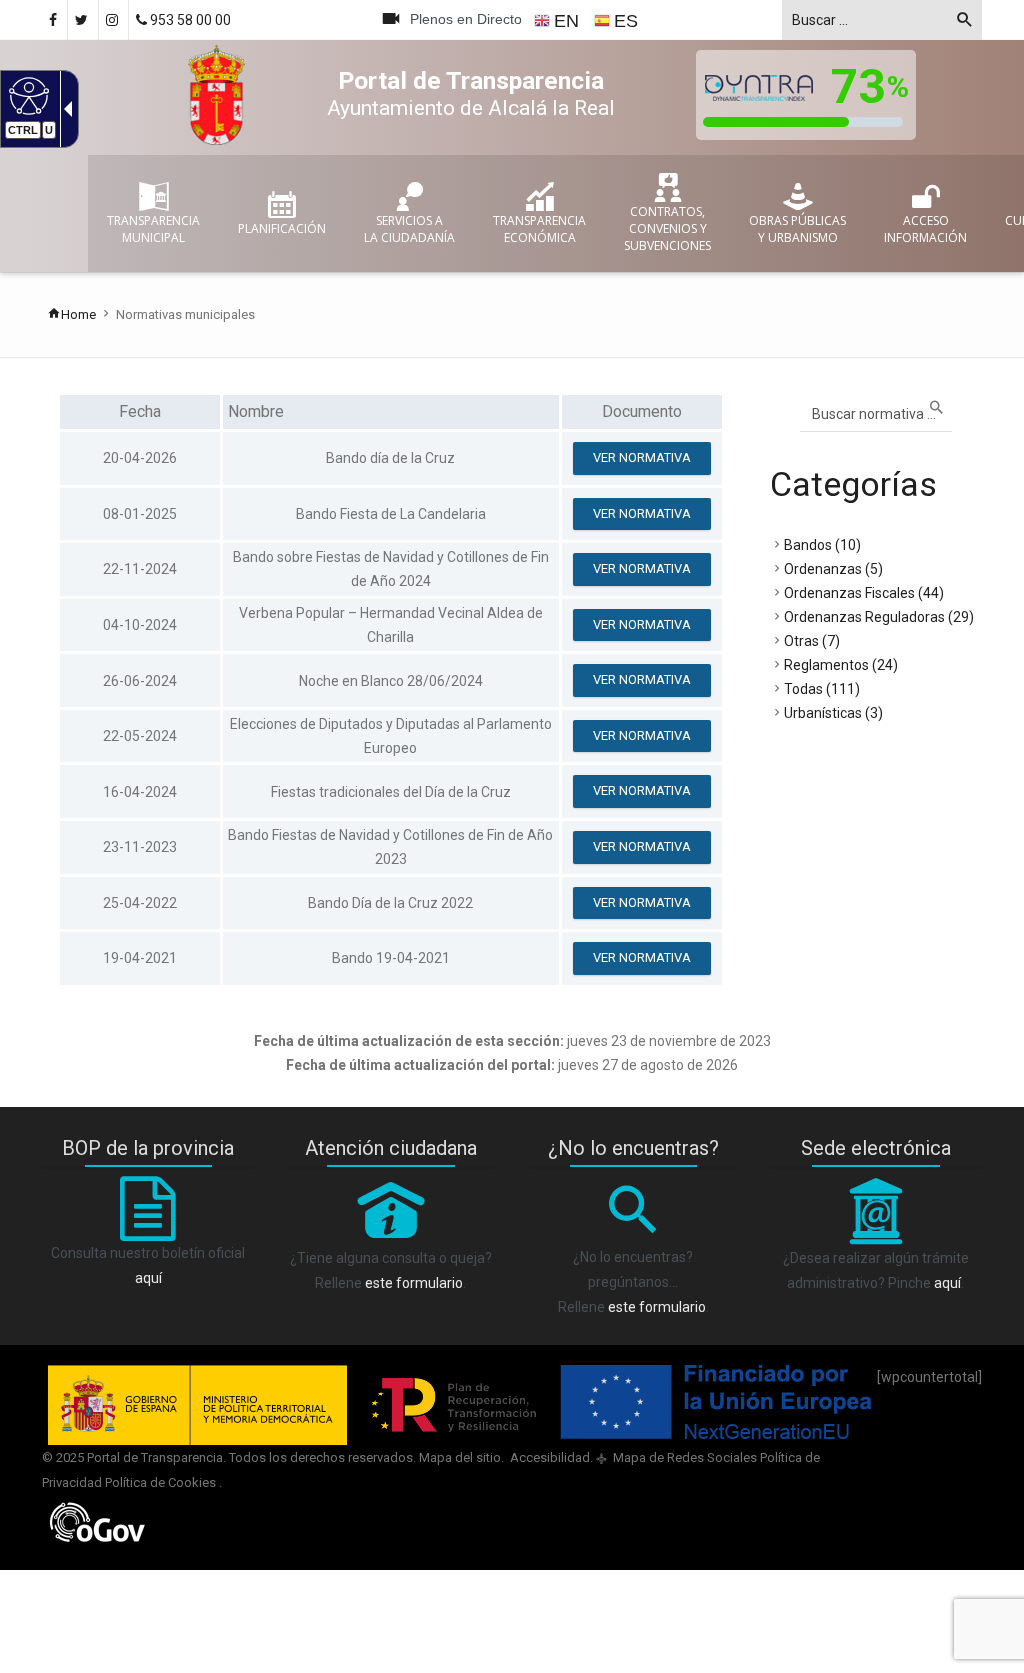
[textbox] (882, 20)
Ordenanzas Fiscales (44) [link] (864, 593)
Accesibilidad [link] (548, 1457)
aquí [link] (148, 1278)
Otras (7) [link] (812, 641)
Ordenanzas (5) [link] (833, 569)
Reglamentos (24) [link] (841, 665)
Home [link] (78, 314)
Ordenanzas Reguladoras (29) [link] (879, 617)
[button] (965, 23)
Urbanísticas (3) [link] (833, 713)
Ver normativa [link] (642, 457)
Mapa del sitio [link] (460, 1457)
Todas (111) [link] (822, 689)
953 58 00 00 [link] (189, 20)
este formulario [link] (414, 1283)
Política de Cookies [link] (162, 1482)
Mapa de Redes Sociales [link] (683, 1457)
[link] (26, 95)
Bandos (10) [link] (822, 545)
